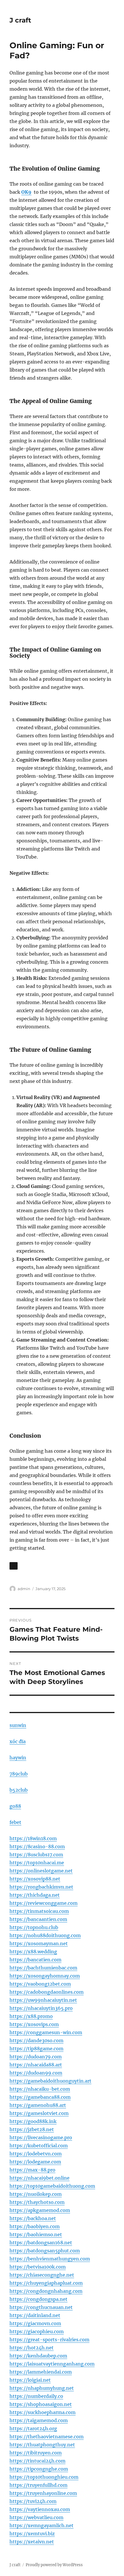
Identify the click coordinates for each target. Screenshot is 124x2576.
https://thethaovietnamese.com (47, 2437)
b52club (19, 1790)
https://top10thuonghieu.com (44, 2477)
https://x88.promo (31, 2016)
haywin (18, 1758)
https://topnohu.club (34, 1927)
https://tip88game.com (36, 2049)
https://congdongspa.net (38, 2299)
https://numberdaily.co (36, 2396)
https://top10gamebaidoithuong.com (52, 2186)
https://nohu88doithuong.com (45, 1935)
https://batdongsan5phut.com (45, 2251)
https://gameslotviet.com (39, 2113)
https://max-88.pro (32, 2170)
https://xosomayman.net (39, 1943)
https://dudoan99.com (36, 2073)
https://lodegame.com (35, 2162)
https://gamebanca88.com (40, 2097)
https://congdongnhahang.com (46, 2291)
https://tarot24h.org (33, 2428)
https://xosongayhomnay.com (45, 1976)
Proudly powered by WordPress (54, 2565)
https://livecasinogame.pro (41, 2137)
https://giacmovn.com (35, 2323)
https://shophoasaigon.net (41, 2404)
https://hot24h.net (32, 2348)
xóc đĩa (18, 1741)
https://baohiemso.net (36, 2234)
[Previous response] (14, 1566)
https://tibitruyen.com (36, 2453)
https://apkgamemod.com (40, 2210)
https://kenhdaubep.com (38, 2356)
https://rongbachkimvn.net (41, 1887)
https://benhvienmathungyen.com (50, 2259)
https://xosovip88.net (35, 1879)
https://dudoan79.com (36, 2057)
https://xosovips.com (34, 2024)
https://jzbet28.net (32, 2129)
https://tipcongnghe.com (39, 2469)
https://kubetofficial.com (39, 2146)
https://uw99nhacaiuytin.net (43, 2000)
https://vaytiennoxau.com (40, 2509)
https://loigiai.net (30, 2380)
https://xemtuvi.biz (32, 2534)
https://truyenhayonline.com (43, 2493)
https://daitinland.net (35, 2315)
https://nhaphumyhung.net (42, 2388)
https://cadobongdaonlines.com (47, 1992)
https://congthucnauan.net (41, 2307)
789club (19, 1774)
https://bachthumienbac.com (43, 1968)
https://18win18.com (33, 1838)
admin (24, 1589)
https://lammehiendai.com (41, 2372)
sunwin (18, 1725)
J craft (20, 20)
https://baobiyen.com (35, 2226)
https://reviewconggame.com (44, 1903)
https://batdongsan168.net (41, 2243)
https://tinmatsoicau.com (39, 1911)
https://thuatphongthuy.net (42, 2445)
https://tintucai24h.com (37, 2461)
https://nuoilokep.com (36, 2194)
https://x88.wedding (33, 1952)
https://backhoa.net (33, 2218)
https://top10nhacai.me (37, 1863)
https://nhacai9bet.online (40, 2178)
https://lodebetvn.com (36, 2154)
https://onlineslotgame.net (41, 1871)
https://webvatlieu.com (36, 2517)
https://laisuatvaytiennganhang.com (52, 2364)
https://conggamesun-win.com (46, 2032)
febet (15, 1822)
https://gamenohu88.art (38, 2105)
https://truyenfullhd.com (38, 2485)
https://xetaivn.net (32, 2542)
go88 (15, 1806)
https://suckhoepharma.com (43, 2412)
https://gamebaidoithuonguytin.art (50, 2081)
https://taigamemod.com (39, 2420)
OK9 (26, 192)
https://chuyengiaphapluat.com (46, 2283)
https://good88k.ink (33, 2121)
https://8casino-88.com (37, 1846)
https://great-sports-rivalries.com (49, 2340)
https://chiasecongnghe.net (42, 2275)
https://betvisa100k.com (38, 2267)
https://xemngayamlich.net (42, 2525)
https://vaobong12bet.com (40, 1984)
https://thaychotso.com (37, 2202)
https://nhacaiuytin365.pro (41, 2008)
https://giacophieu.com (37, 2331)
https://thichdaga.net (35, 1895)
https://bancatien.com (35, 1960)
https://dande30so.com (36, 2040)
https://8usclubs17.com (36, 1855)
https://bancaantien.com (38, 1919)
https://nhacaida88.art (36, 2065)
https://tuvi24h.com (33, 2501)
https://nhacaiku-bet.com (40, 2089)
